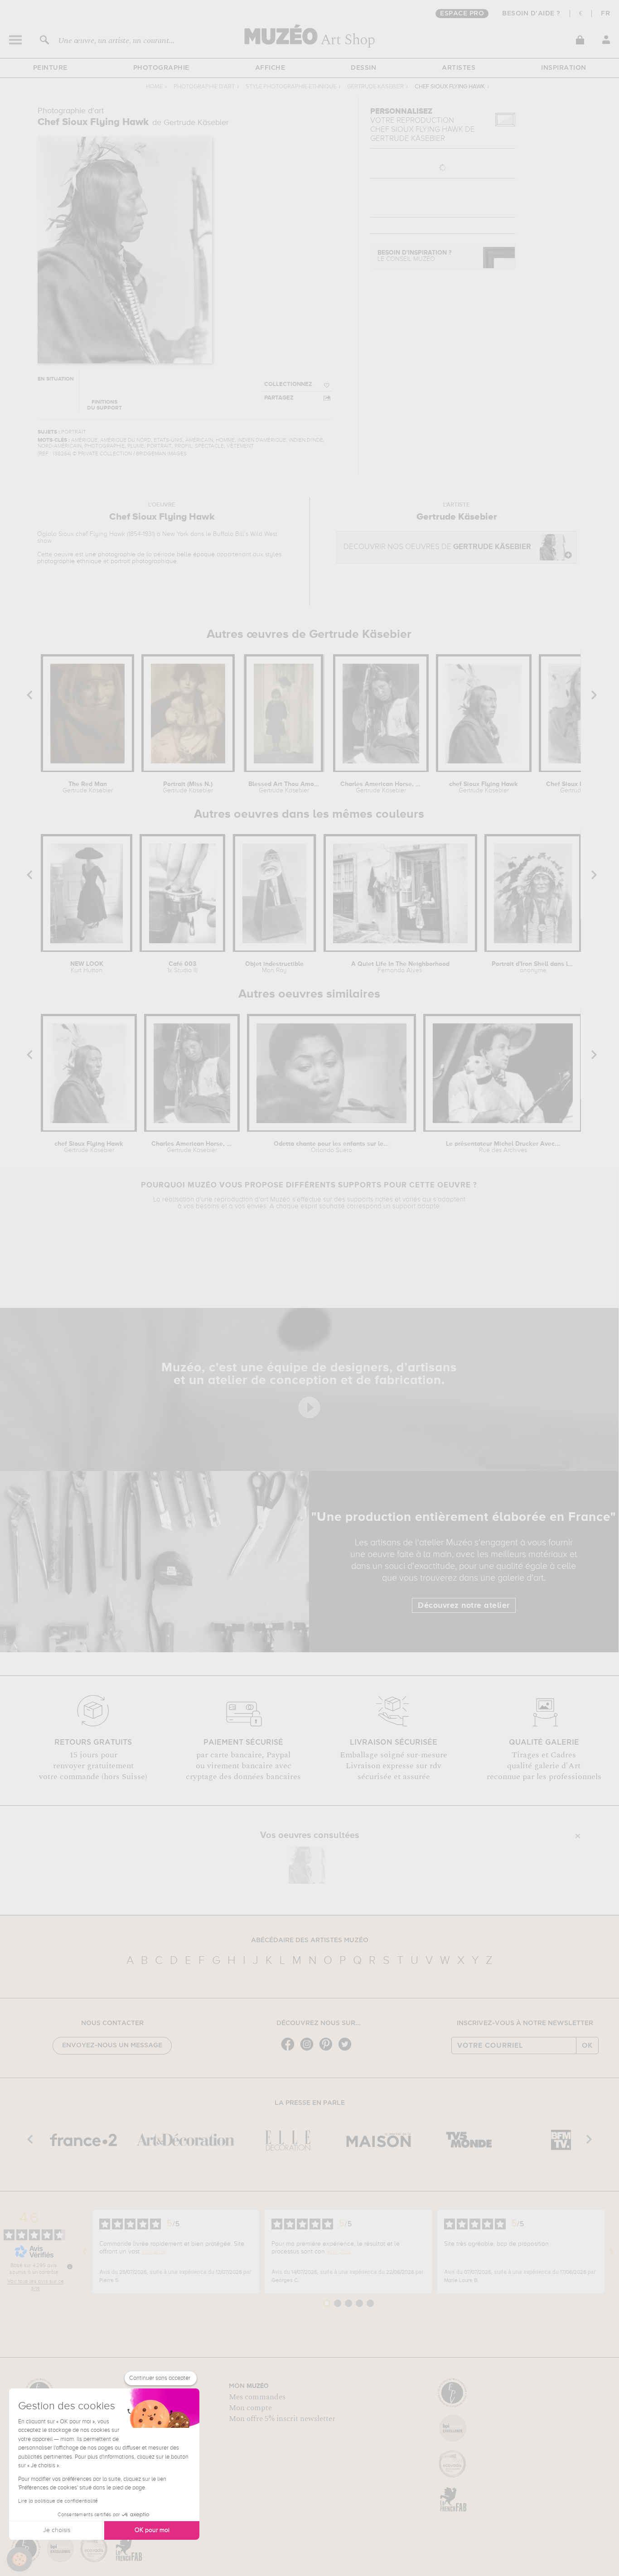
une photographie (110, 555)
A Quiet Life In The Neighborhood (400, 967)
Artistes (459, 68)
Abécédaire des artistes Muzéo (310, 1940)
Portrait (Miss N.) (188, 787)
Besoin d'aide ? (531, 14)
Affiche (270, 68)
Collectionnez (288, 384)
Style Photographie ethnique (291, 87)
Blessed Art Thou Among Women (284, 787)
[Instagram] (309, 2050)
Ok (587, 2045)
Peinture (50, 68)
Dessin (363, 68)
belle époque (196, 555)
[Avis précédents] (85, 2252)
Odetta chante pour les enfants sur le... (331, 1147)
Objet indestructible (274, 967)
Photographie (161, 68)
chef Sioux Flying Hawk (484, 787)
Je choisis (57, 2530)
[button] (19, 2559)
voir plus (154, 2252)
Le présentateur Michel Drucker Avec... (503, 1147)
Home (154, 87)
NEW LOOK (87, 967)
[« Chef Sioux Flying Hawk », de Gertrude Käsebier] (307, 1865)
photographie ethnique (69, 561)
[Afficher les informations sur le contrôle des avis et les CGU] (70, 2267)
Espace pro (462, 14)
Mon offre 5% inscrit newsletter (282, 2419)
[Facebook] (290, 2050)
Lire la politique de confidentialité (58, 2501)
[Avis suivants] (612, 2252)
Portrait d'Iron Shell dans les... (533, 967)
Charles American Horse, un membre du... (381, 787)
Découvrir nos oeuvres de (437, 547)
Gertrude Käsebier (375, 87)
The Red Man (88, 787)
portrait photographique (144, 561)
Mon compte (250, 2408)
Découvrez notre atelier (464, 1606)
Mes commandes (257, 2397)
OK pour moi (152, 2530)
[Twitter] (347, 2050)
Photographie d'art (204, 87)
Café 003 (182, 967)
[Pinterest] (328, 2050)
